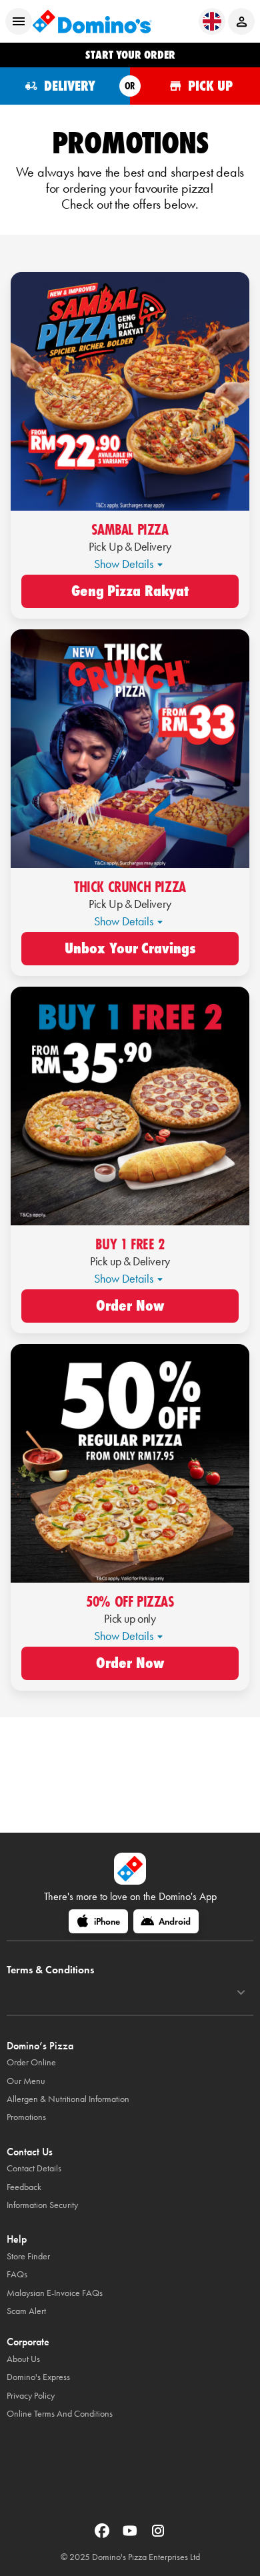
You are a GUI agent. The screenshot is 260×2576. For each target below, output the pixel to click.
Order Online (31, 2062)
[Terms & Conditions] (241, 1993)
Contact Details (34, 2168)
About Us (23, 2359)
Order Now (130, 1306)
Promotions (26, 2117)
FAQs (17, 2274)
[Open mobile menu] (19, 21)
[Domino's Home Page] (92, 21)
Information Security (42, 2205)
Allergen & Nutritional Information (68, 2099)
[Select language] (212, 21)
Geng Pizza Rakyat (130, 591)
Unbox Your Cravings (130, 949)
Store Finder (28, 2256)
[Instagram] (158, 2535)
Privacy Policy (31, 2396)
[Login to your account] (241, 21)
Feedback (24, 2187)
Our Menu (26, 2081)
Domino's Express (38, 2377)
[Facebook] (103, 2535)
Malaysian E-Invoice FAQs (55, 2293)
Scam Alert (26, 2311)
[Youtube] (131, 2535)
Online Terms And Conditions (60, 2414)
